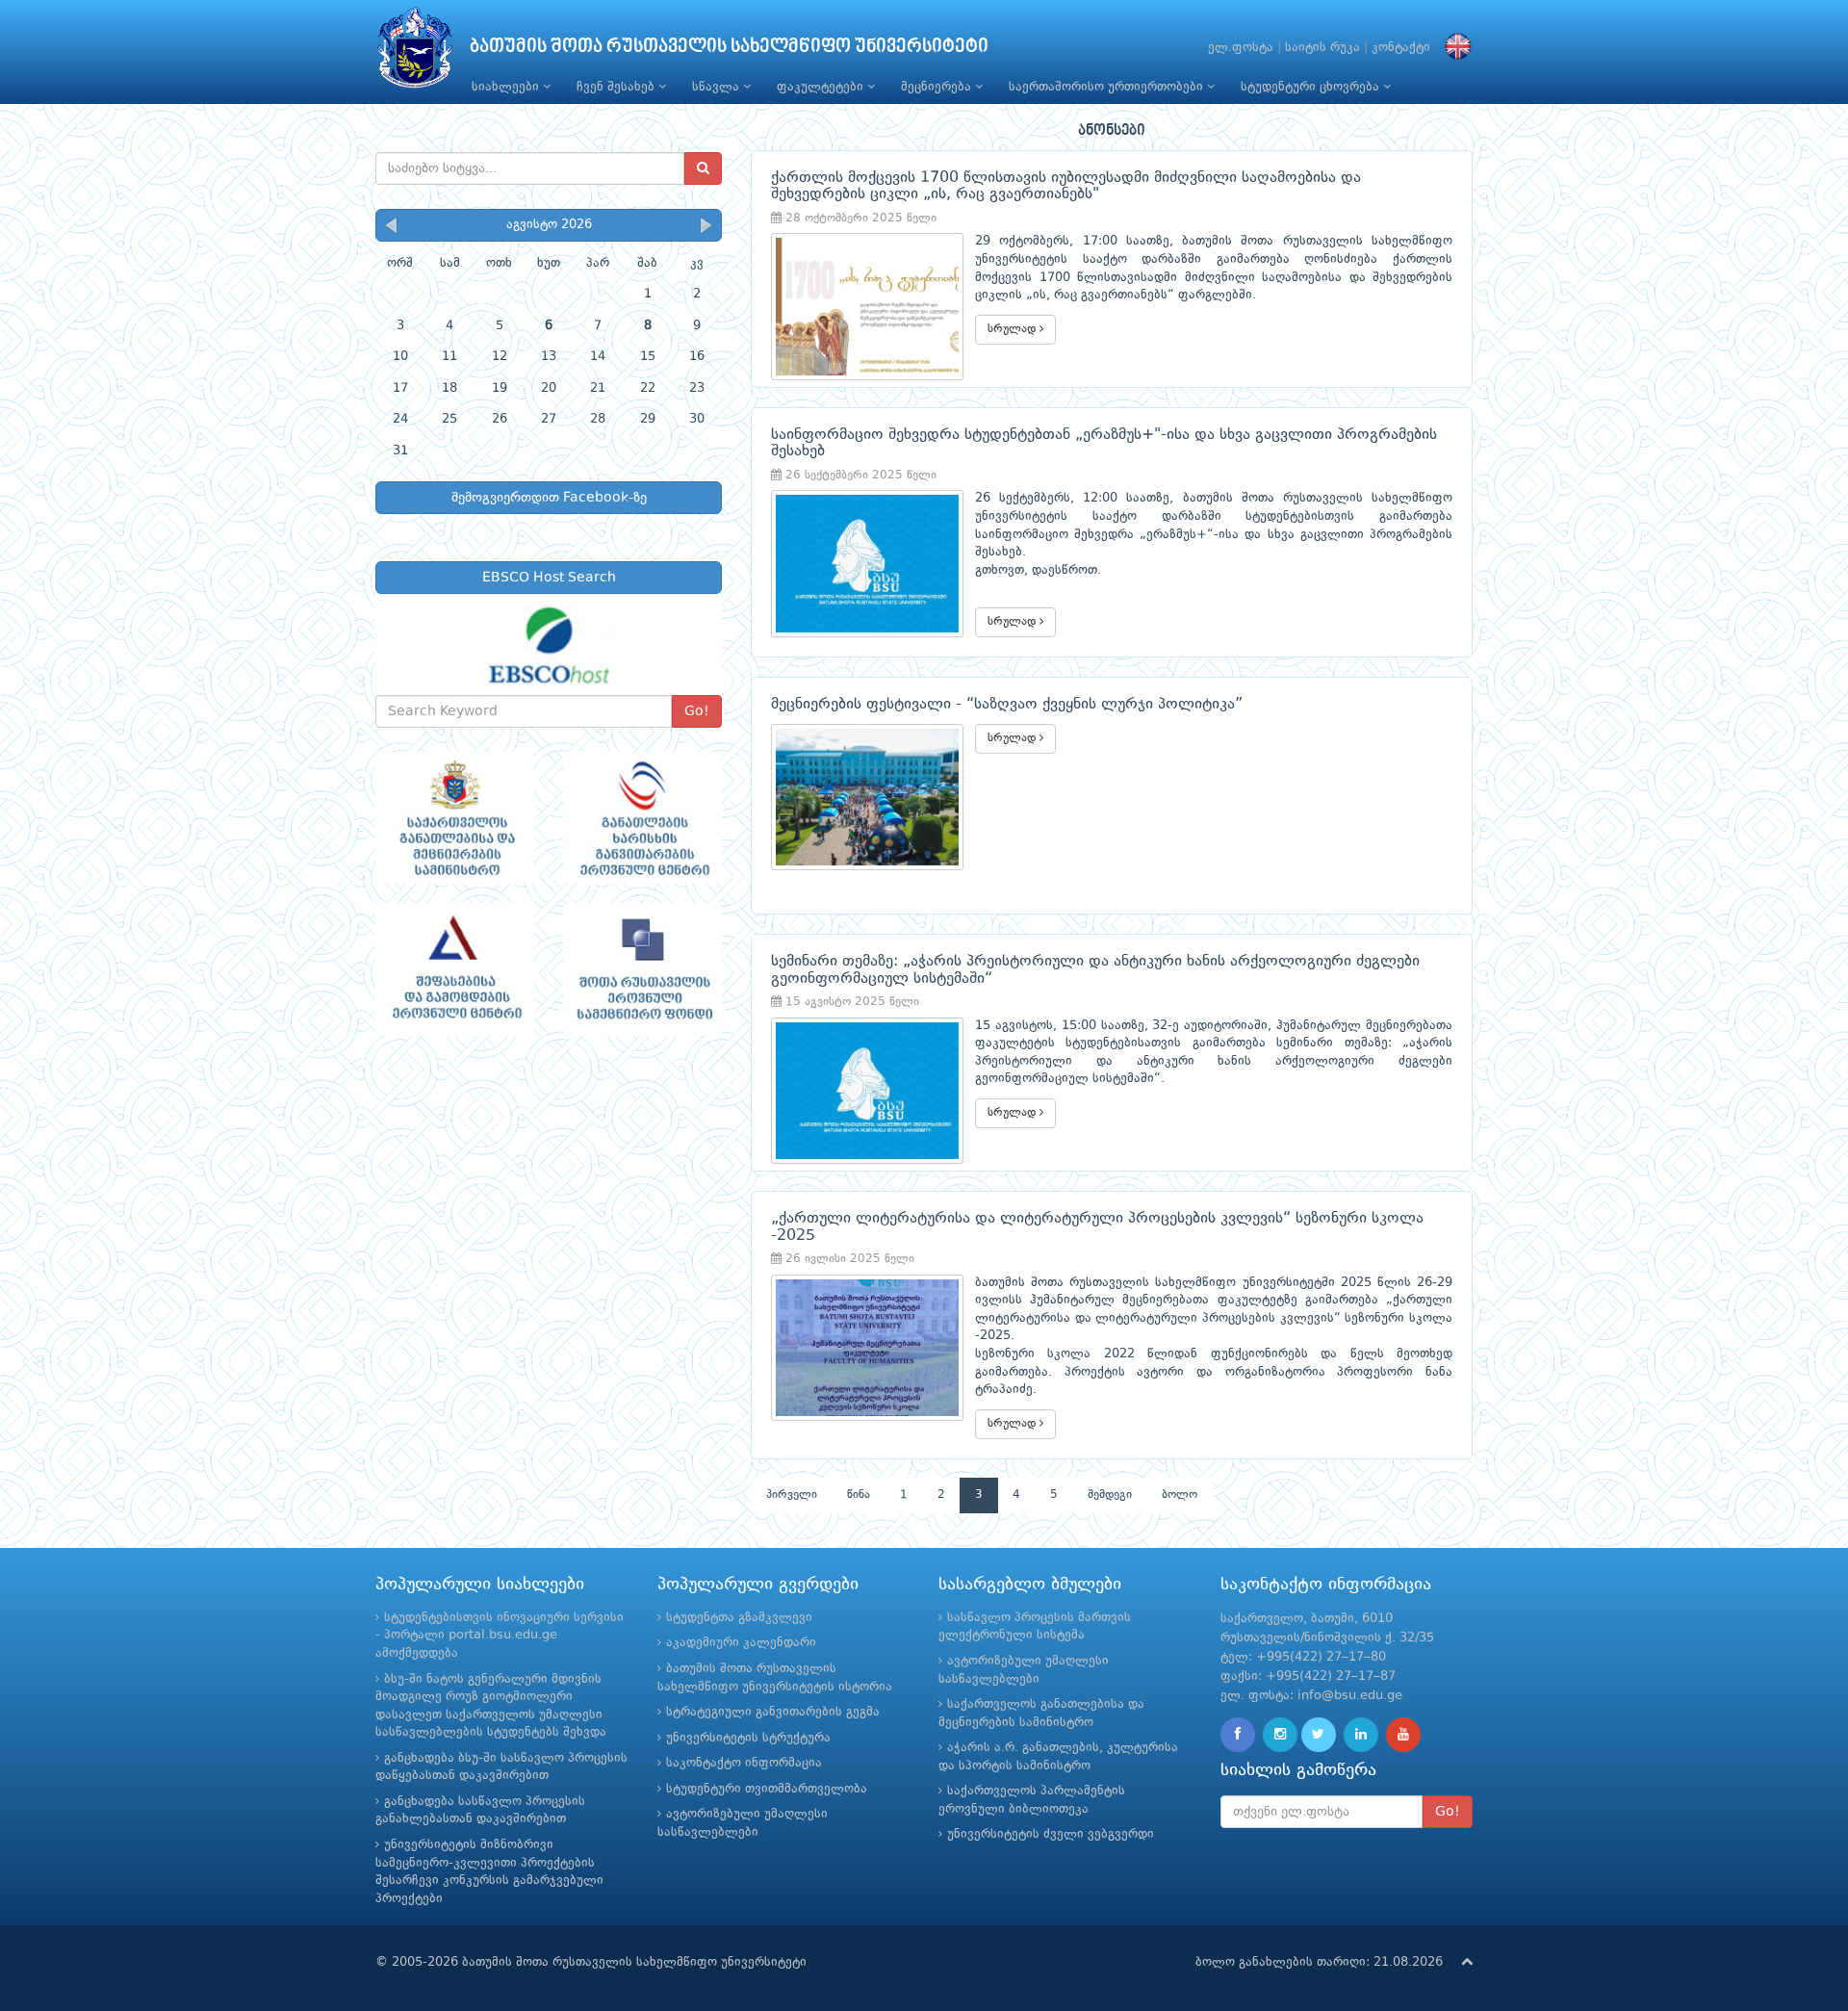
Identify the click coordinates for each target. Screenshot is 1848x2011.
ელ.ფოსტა (1241, 48)
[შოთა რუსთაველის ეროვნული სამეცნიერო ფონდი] (642, 969)
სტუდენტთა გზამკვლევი (739, 1618)
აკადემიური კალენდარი (741, 1643)
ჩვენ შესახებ (617, 87)
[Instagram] (1280, 1735)
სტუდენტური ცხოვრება (1312, 87)
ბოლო (1180, 1495)
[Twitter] (1319, 1735)
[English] (1453, 48)
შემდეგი (1110, 1495)
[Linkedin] (1361, 1735)
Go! (697, 711)
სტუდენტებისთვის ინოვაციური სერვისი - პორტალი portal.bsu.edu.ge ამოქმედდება (500, 1636)
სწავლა (718, 87)
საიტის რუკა (1322, 48)
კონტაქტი (1401, 48)
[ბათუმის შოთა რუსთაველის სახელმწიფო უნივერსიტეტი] (415, 52)
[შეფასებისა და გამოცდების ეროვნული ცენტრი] (455, 969)
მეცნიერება (938, 87)
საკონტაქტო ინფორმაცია (744, 1763)
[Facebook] (1238, 1735)
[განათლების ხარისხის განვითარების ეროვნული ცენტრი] (642, 818)
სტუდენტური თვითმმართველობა (767, 1789)
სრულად (1014, 329)
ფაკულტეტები (822, 87)
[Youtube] (1403, 1735)
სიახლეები (507, 87)
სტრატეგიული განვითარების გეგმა (773, 1712)
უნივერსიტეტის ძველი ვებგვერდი (1051, 1834)
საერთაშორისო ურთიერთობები (1108, 87)
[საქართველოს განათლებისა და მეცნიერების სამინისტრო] (455, 818)
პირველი (792, 1495)
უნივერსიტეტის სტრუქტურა (748, 1738)
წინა (859, 1495)
